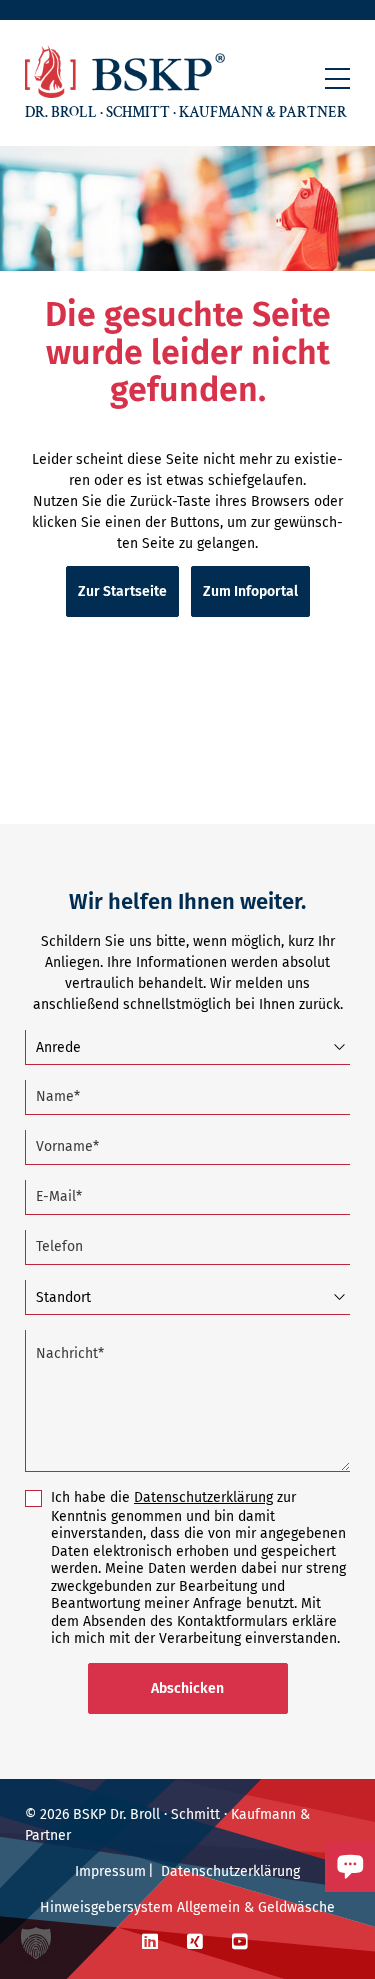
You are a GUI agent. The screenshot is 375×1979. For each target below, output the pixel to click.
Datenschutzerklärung (203, 1497)
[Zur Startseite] (125, 71)
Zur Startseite (122, 591)
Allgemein (208, 1907)
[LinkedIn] (150, 1942)
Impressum (110, 1871)
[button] (337, 78)
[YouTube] (240, 1942)
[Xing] (195, 1942)
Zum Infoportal (250, 591)
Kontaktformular (278, 1901)
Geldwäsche (296, 1907)
